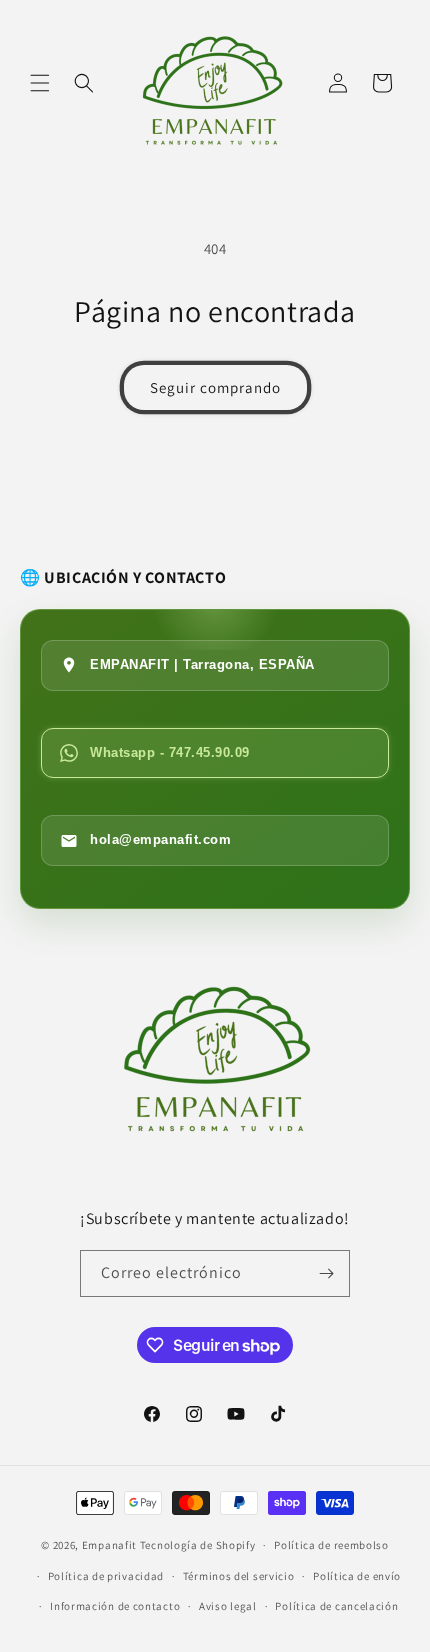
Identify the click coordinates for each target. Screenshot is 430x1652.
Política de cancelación (336, 1606)
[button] (40, 83)
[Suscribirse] (327, 1273)
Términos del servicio (239, 1576)
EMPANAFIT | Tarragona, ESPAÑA (202, 664)
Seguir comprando (215, 387)
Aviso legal (228, 1606)
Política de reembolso (331, 1545)
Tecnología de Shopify (198, 1545)
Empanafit (109, 1545)
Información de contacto (115, 1606)
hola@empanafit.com (160, 839)
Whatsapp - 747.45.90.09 (170, 752)
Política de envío (357, 1576)
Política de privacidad (106, 1576)
